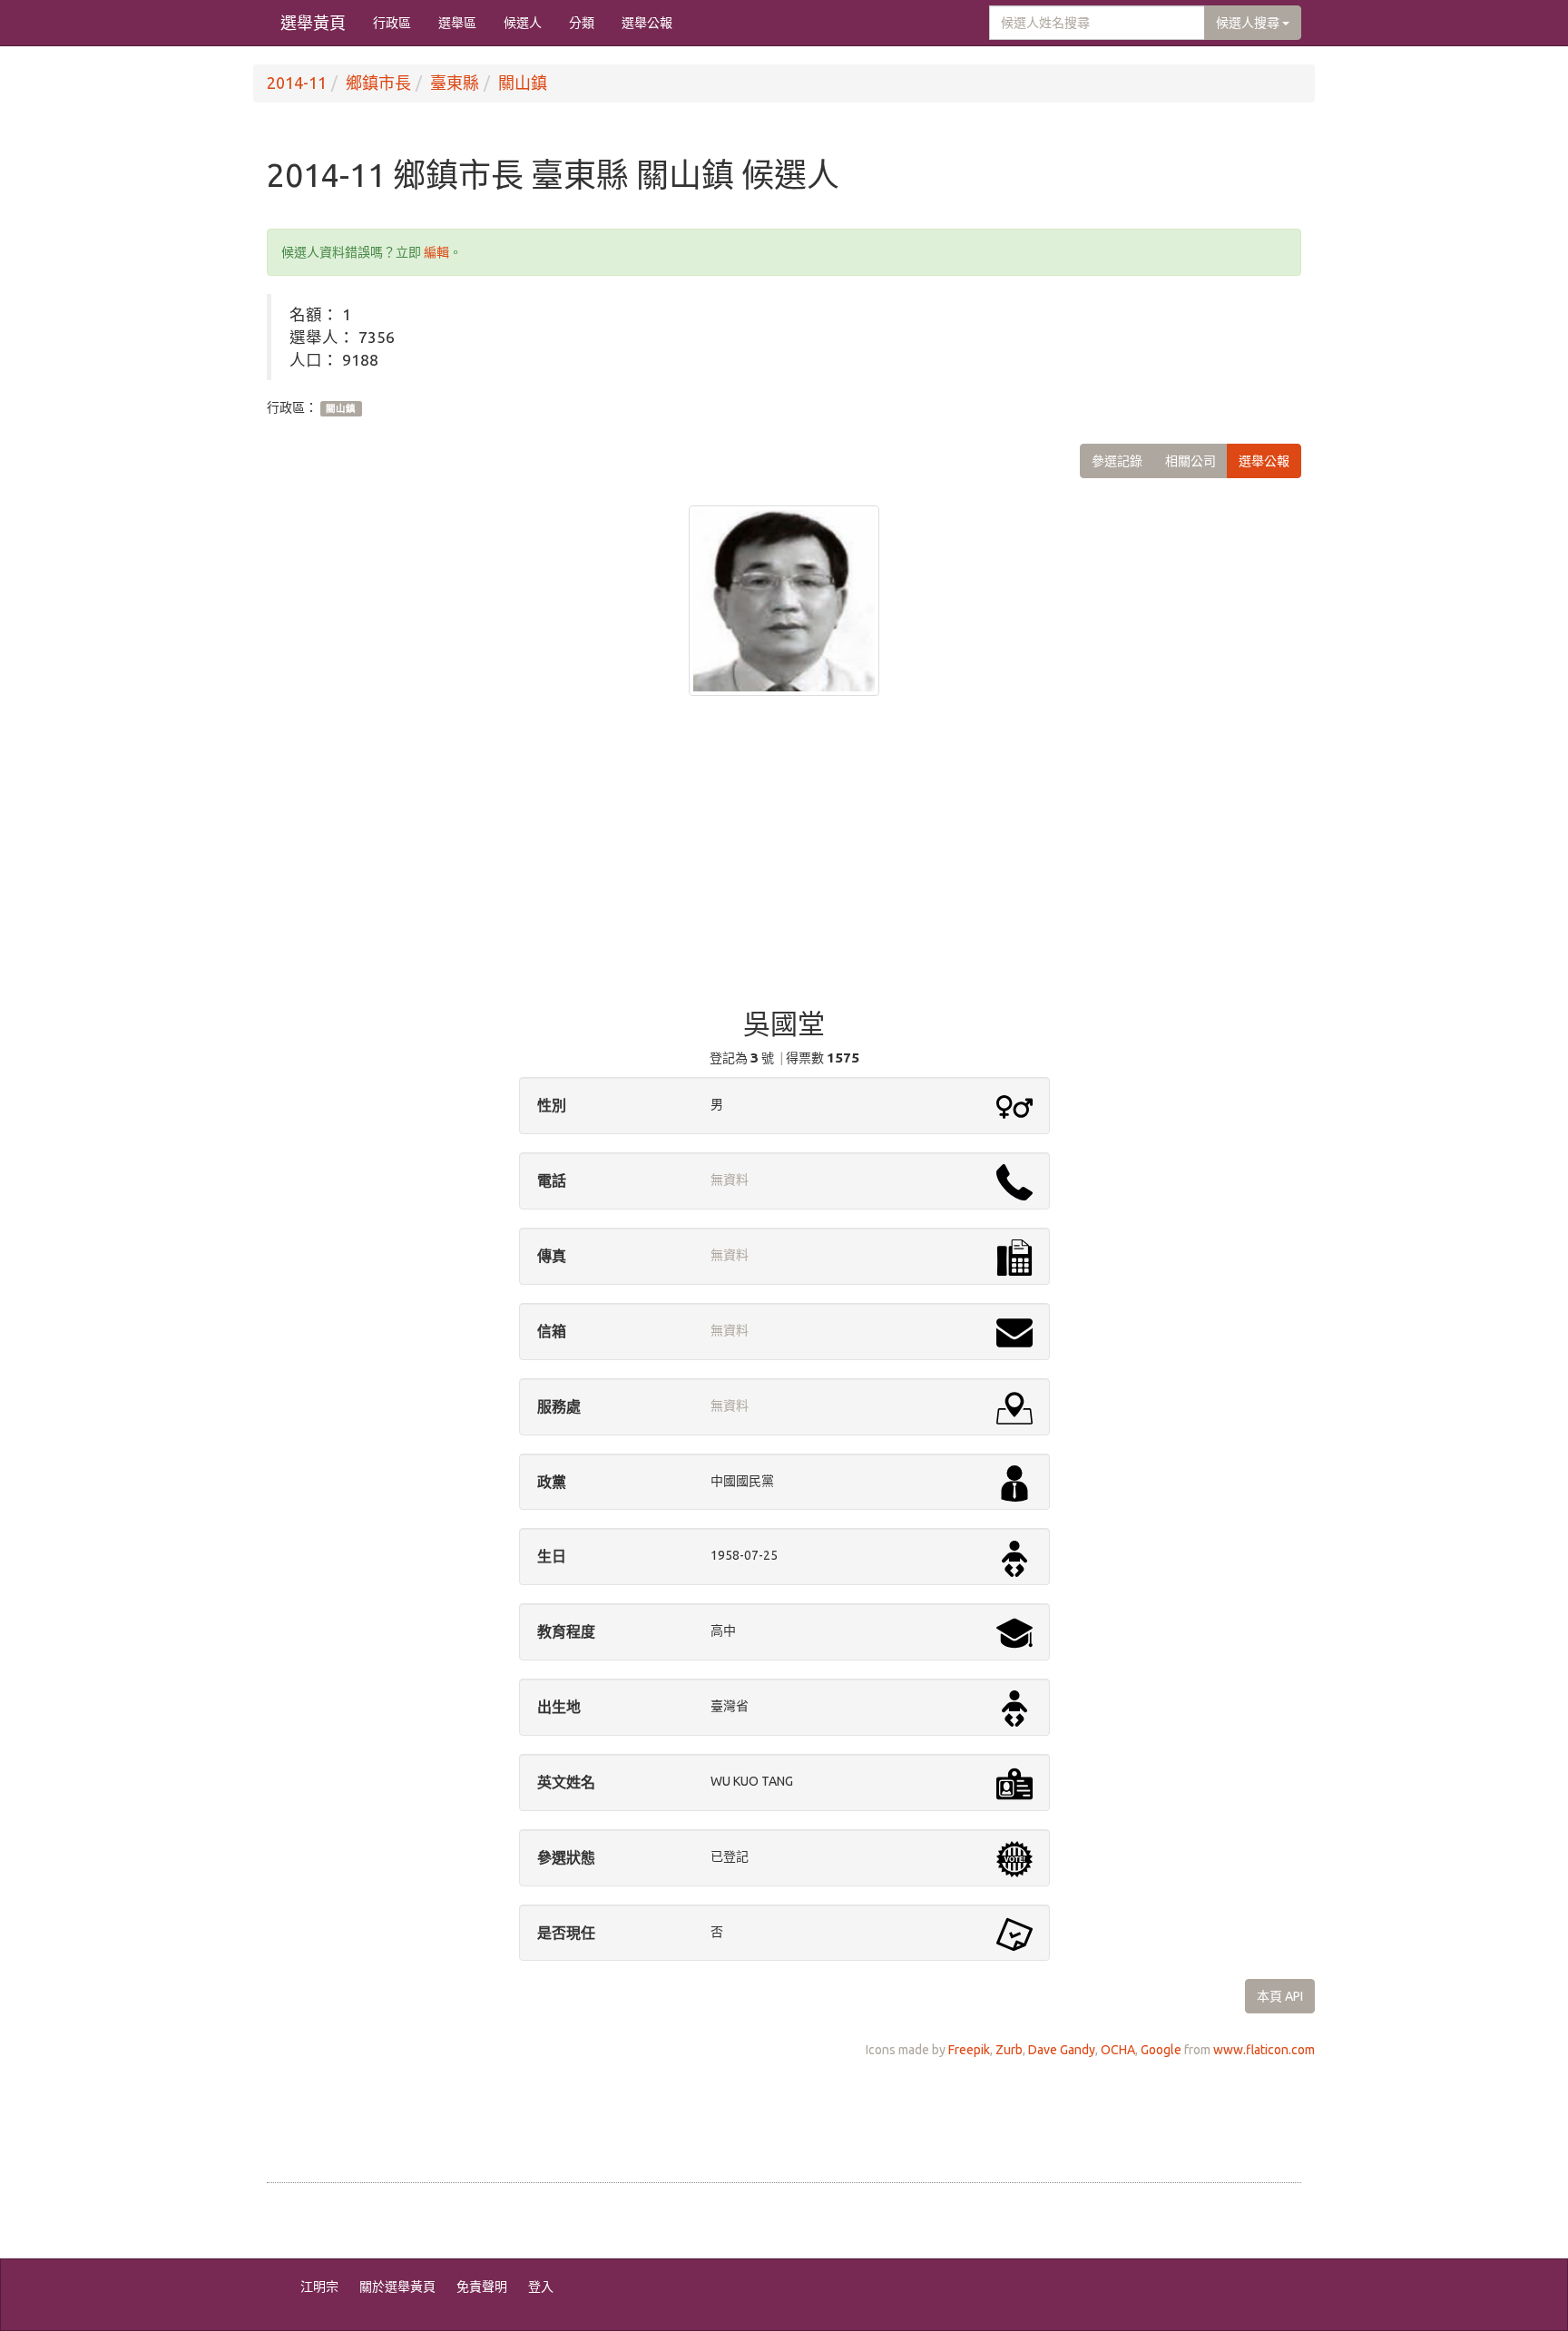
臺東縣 (455, 83)
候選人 (523, 23)
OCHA (1118, 2050)
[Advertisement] (784, 864)
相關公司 (1191, 461)
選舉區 (457, 23)
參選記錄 (1117, 461)
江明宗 (319, 2287)
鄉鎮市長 (378, 83)
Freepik (969, 2050)
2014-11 (297, 83)
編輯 (436, 252)
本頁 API (1280, 1996)
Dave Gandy (1062, 2050)
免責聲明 (482, 2287)
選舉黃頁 (313, 23)
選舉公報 (647, 23)
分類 (582, 23)
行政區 (392, 23)
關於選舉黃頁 (397, 2287)
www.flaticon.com (1264, 2050)
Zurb (1009, 2050)
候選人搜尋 (1249, 23)
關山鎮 (523, 83)
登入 (541, 2287)
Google (1161, 2050)
